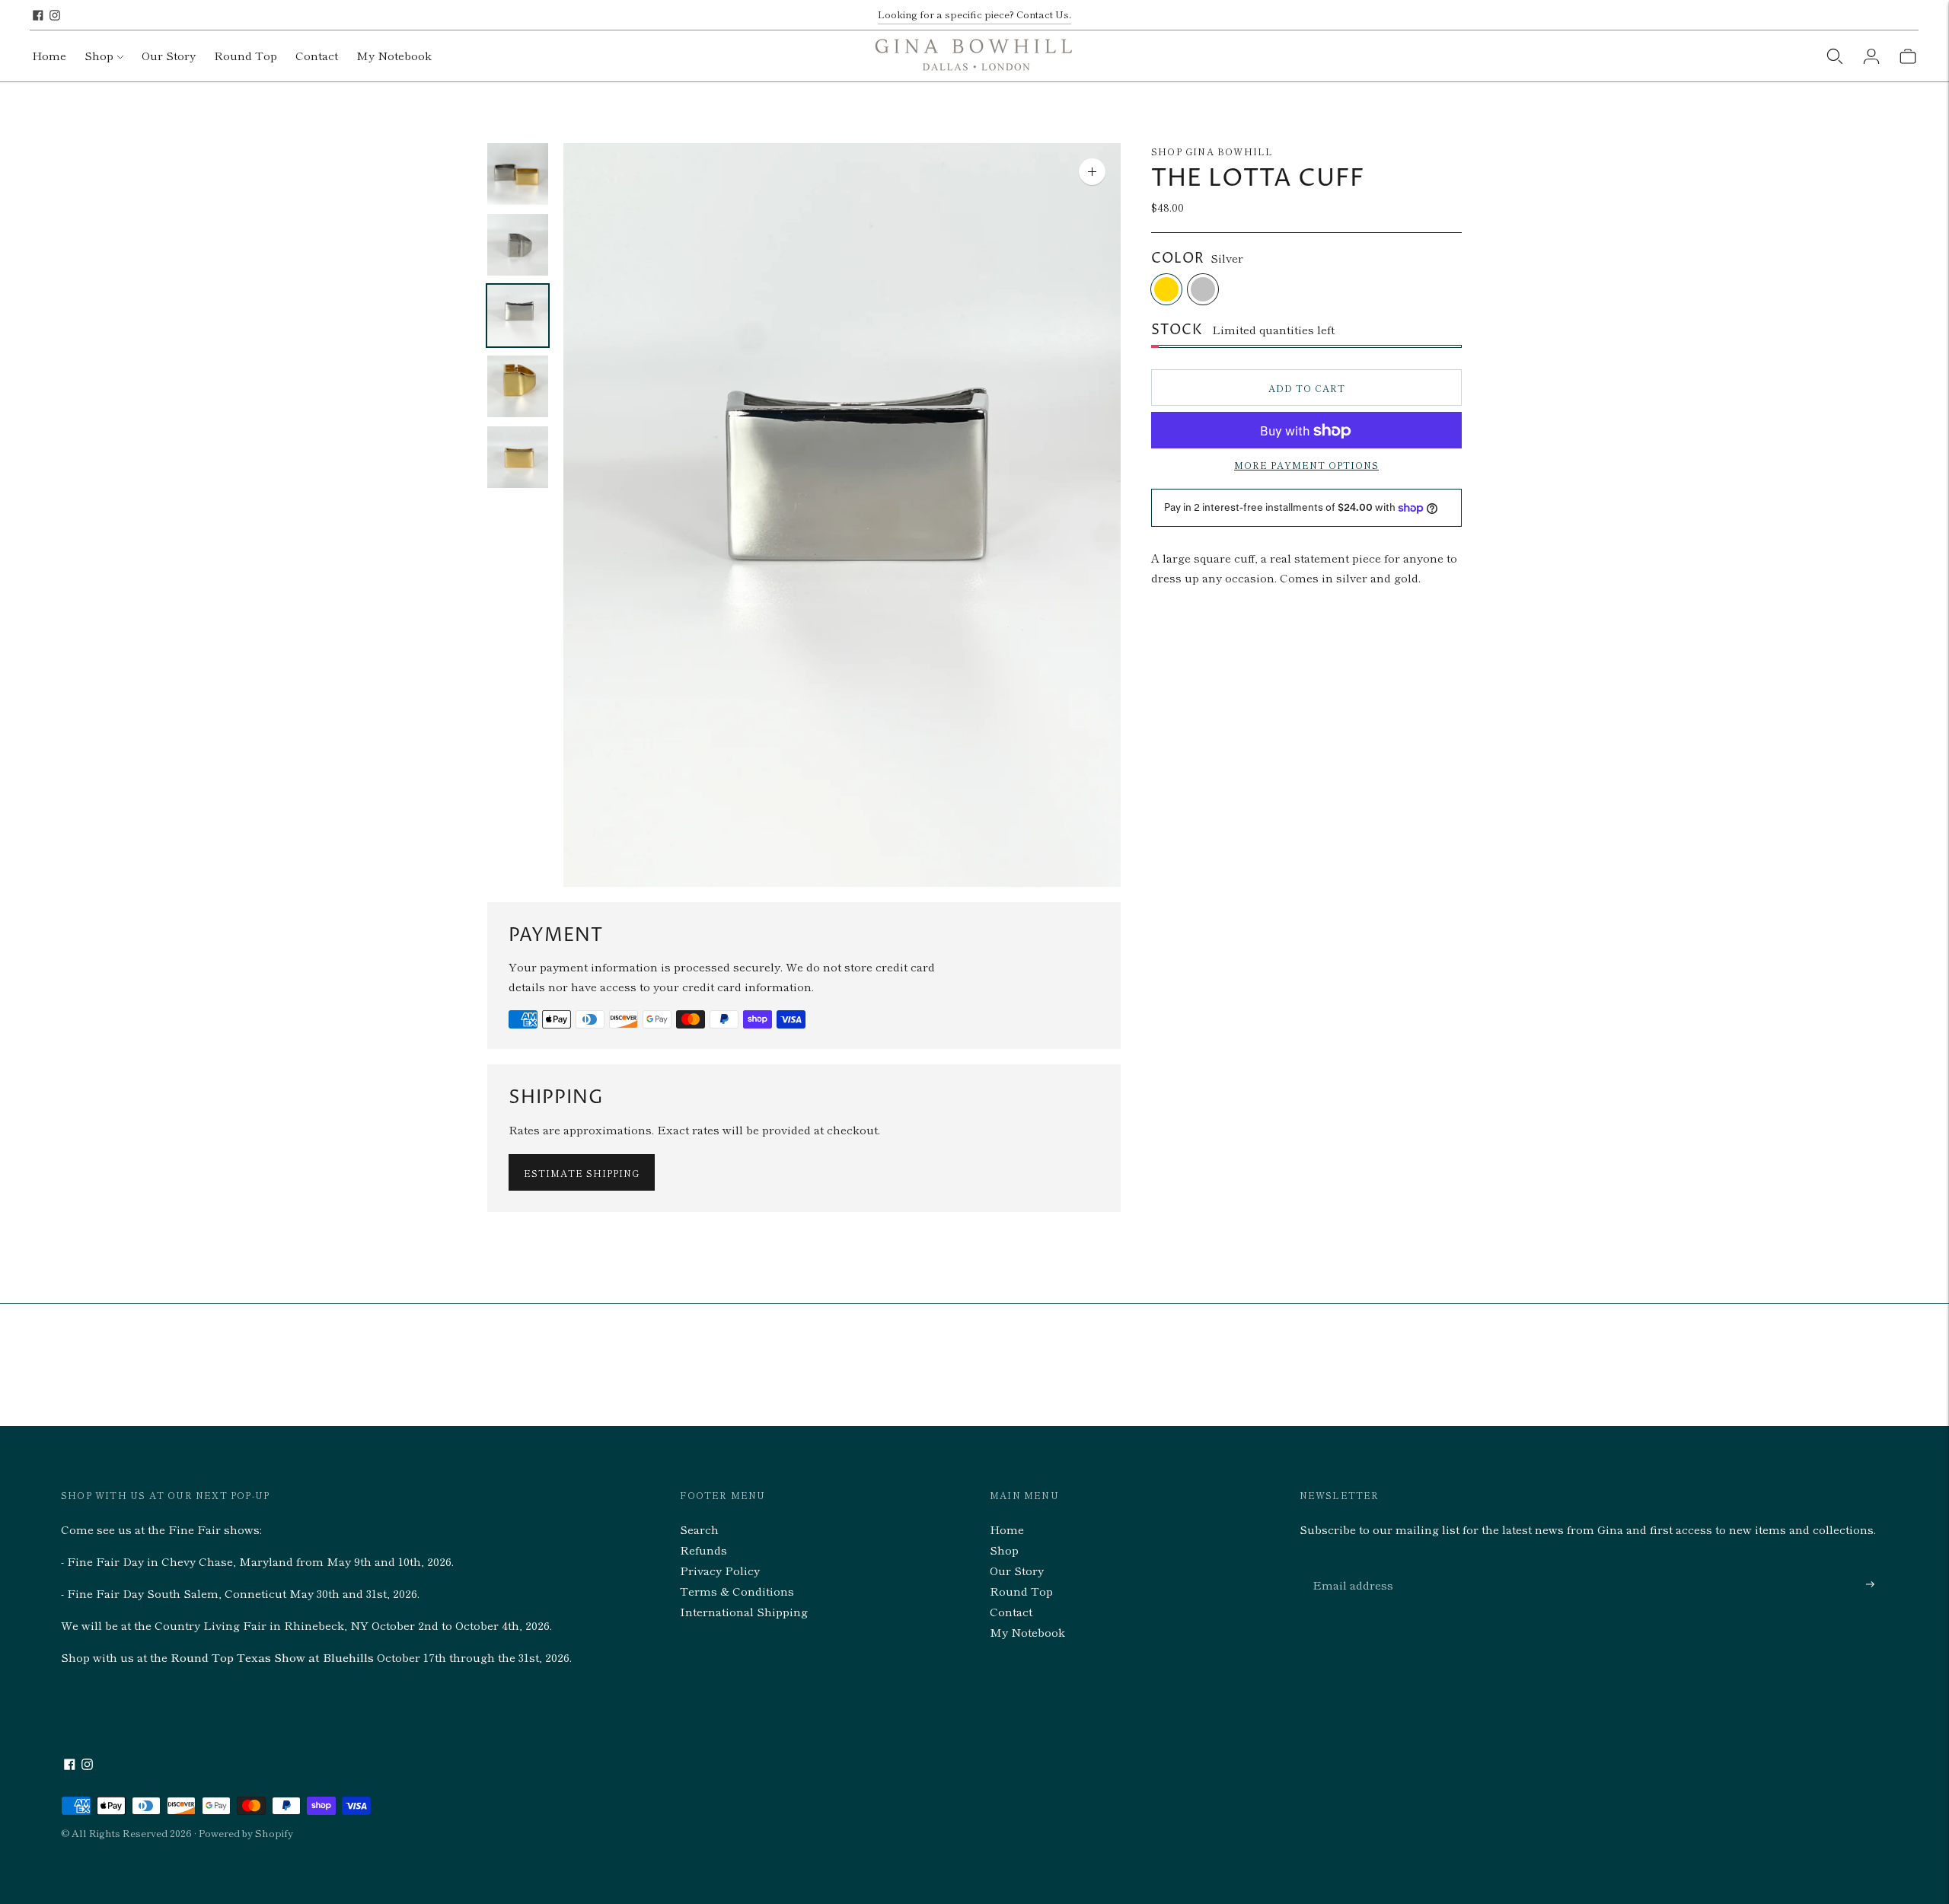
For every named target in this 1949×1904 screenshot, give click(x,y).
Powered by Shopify (246, 1833)
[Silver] (1203, 289)
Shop (99, 55)
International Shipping (744, 1611)
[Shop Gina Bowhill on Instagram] (55, 15)
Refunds (703, 1550)
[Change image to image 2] (518, 245)
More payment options (1306, 466)
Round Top (246, 55)
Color (1178, 259)
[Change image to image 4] (518, 386)
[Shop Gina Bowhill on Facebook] (38, 15)
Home (49, 55)
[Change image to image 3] (518, 316)
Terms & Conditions (737, 1591)
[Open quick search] (1835, 56)
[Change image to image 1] (518, 174)
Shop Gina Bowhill (1212, 151)
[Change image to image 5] (518, 457)
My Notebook (394, 55)
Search (699, 1529)
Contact (317, 55)
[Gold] (1166, 289)
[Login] (1871, 56)
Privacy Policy (720, 1570)
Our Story (169, 55)
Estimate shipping (582, 1173)
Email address (1349, 1566)
